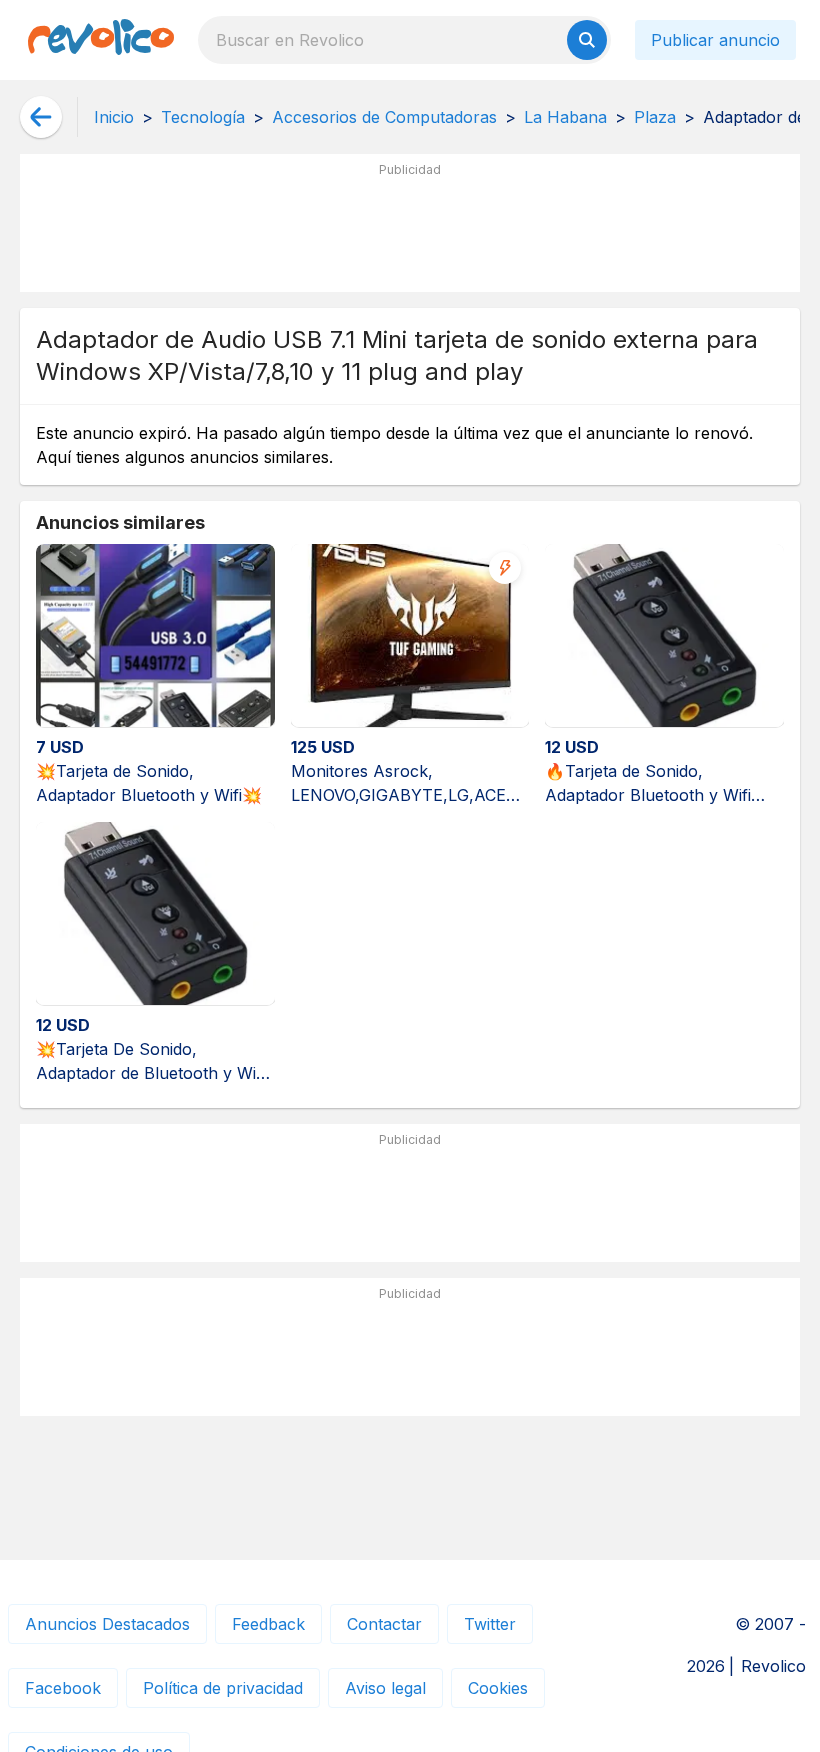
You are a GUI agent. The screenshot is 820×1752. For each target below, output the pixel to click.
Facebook (63, 1688)
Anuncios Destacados (107, 1624)
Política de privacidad (223, 1688)
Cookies (498, 1688)
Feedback (268, 1624)
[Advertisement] (410, 231)
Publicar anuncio (715, 40)
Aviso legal (385, 1688)
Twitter (490, 1624)
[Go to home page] (101, 40)
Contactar (384, 1624)
